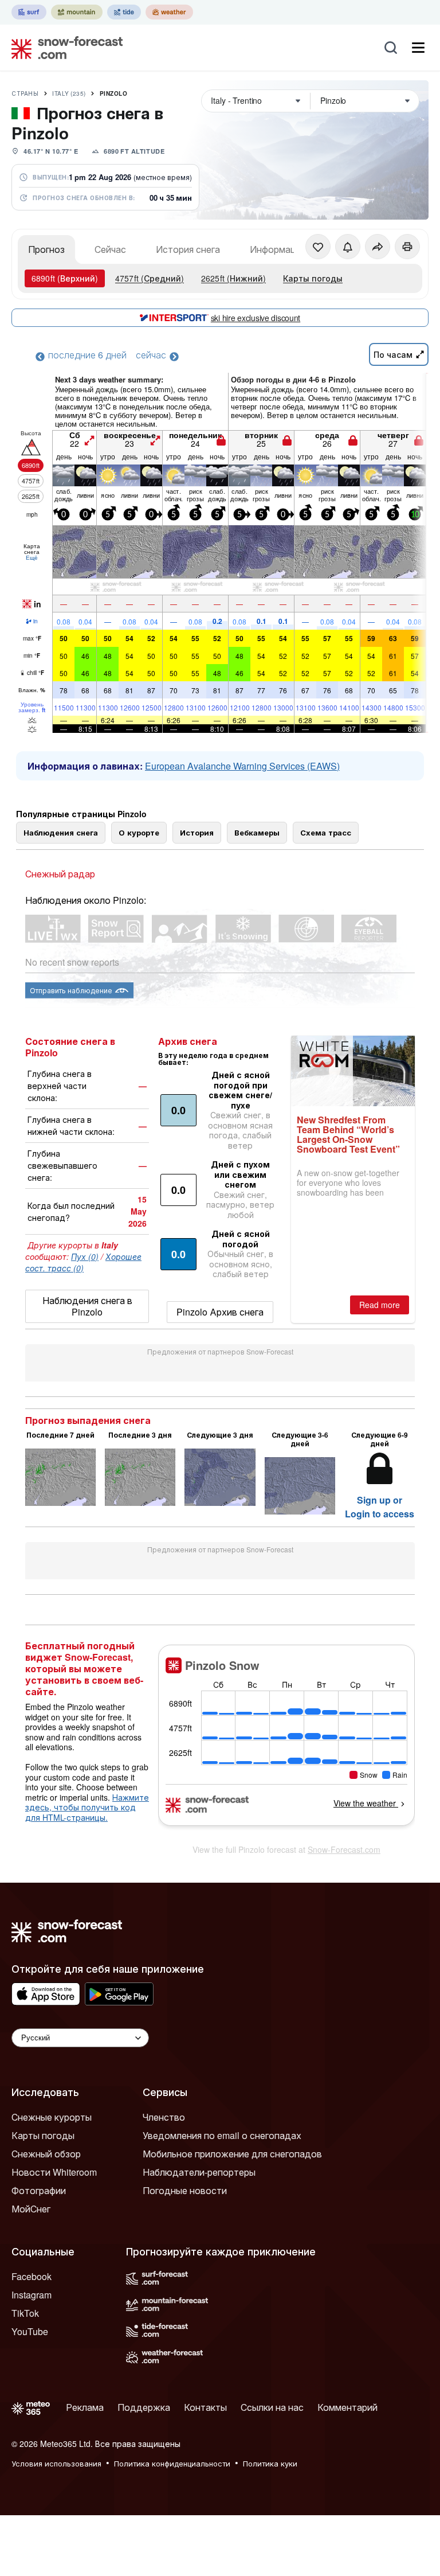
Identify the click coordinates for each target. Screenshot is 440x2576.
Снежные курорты (52, 2117)
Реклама (85, 2407)
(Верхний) (65, 278)
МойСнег (31, 2209)
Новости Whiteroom (54, 2172)
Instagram (32, 2295)
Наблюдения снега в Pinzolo (87, 1306)
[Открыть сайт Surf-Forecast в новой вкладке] (29, 12)
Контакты (205, 2407)
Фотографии (39, 2190)
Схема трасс (326, 832)
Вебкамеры (257, 832)
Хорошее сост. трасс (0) (83, 1262)
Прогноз (46, 249)
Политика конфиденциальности (172, 2463)
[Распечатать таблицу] (407, 247)
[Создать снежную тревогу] (348, 247)
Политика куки (270, 2463)
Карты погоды (313, 278)
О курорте (139, 832)
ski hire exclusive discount (256, 318)
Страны (25, 93)
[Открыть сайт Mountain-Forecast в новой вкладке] (77, 12)
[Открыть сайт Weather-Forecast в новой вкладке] (169, 12)
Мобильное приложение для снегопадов (232, 2154)
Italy (69, 93)
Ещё (32, 557)
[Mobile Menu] (418, 48)
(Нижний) (233, 278)
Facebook (32, 2276)
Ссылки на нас (272, 2407)
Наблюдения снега (61, 832)
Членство (164, 2117)
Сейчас (110, 249)
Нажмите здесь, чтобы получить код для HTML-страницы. (87, 1807)
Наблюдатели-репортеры (199, 2172)
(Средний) (150, 278)
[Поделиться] (378, 247)
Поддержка (144, 2407)
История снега (188, 249)
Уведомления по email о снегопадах (222, 2135)
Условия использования (56, 2463)
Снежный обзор (46, 2154)
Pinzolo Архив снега (220, 1312)
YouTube (30, 2331)
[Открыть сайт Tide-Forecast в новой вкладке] (124, 12)
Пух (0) (85, 1256)
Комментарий (347, 2407)
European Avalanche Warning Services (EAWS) (242, 766)
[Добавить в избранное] (318, 247)
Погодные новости (185, 2190)
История (197, 832)
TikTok (25, 2313)
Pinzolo (114, 93)
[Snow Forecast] (64, 48)
